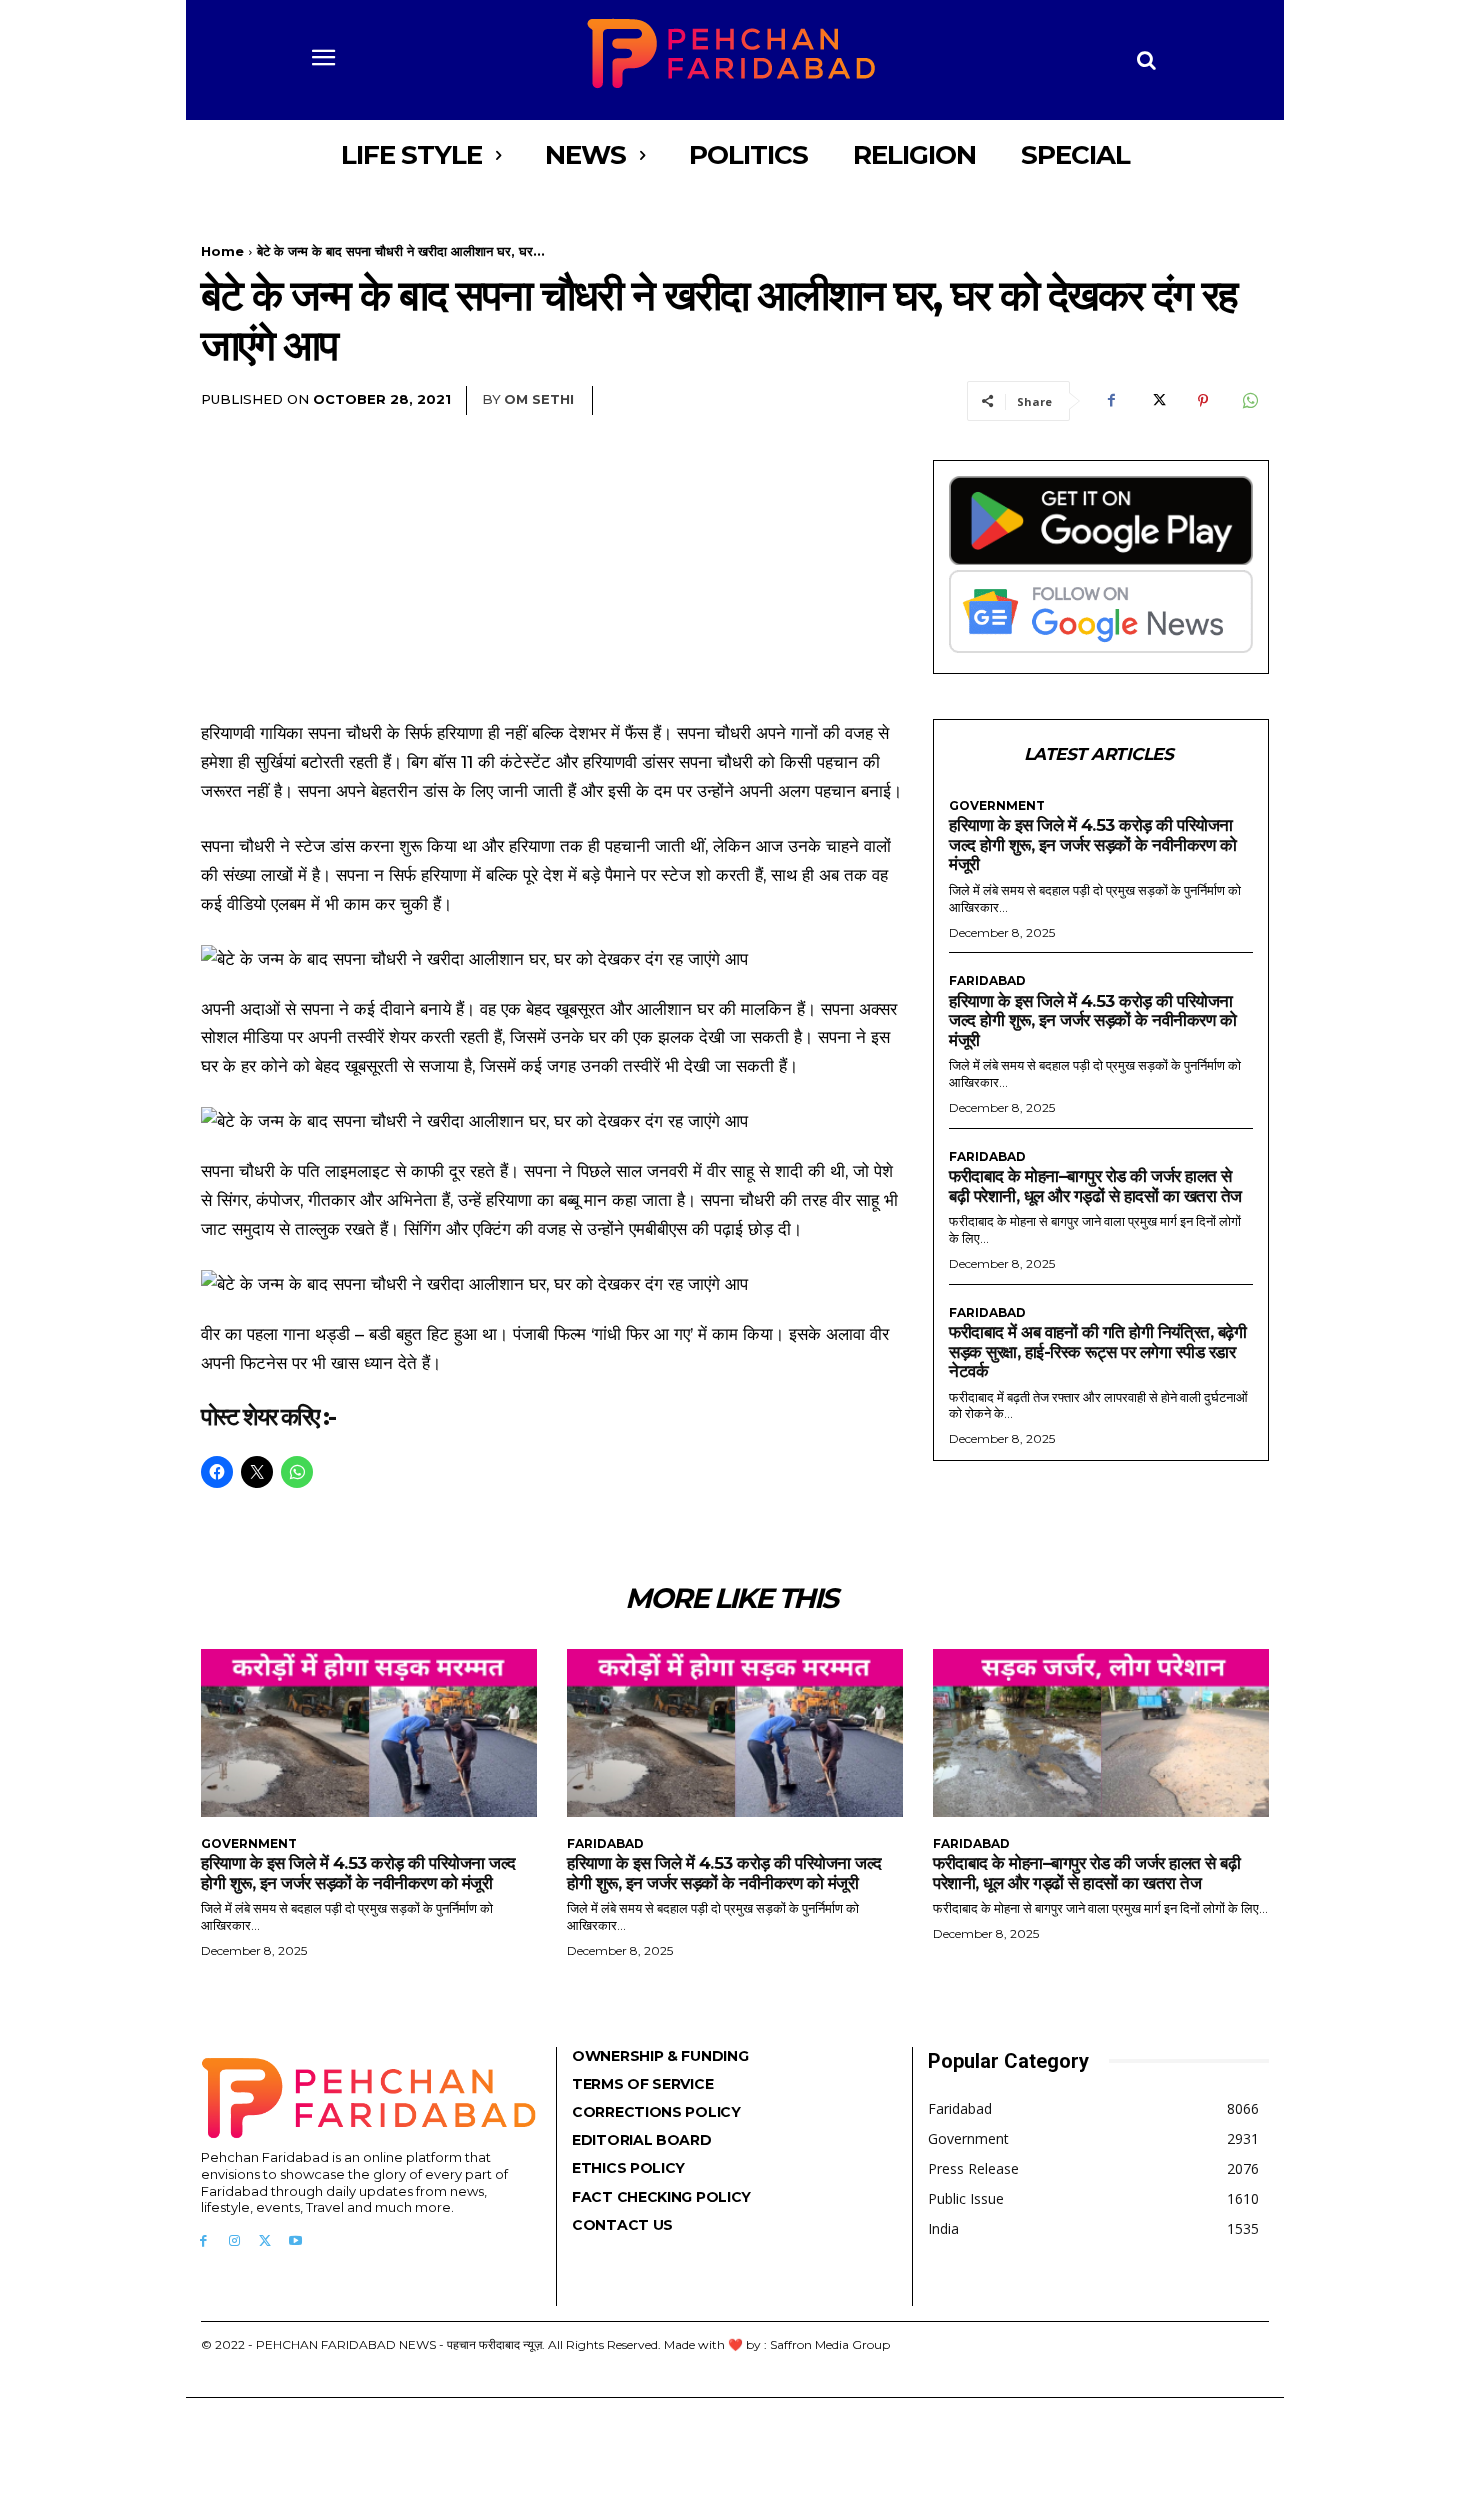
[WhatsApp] (1249, 401)
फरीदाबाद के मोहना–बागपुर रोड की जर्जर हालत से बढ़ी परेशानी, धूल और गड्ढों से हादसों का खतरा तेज (1095, 1186)
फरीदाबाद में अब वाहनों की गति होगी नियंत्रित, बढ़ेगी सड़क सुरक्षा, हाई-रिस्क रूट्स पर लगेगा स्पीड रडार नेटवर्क (1097, 1351)
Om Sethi (539, 399)
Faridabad (987, 981)
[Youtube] (295, 2241)
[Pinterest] (1203, 401)
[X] (1157, 401)
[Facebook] (1111, 401)
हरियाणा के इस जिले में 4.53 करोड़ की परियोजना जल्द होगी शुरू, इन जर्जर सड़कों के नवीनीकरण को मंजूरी (1092, 844)
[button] (1147, 60)
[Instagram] (234, 2241)
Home (222, 251)
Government (997, 806)
